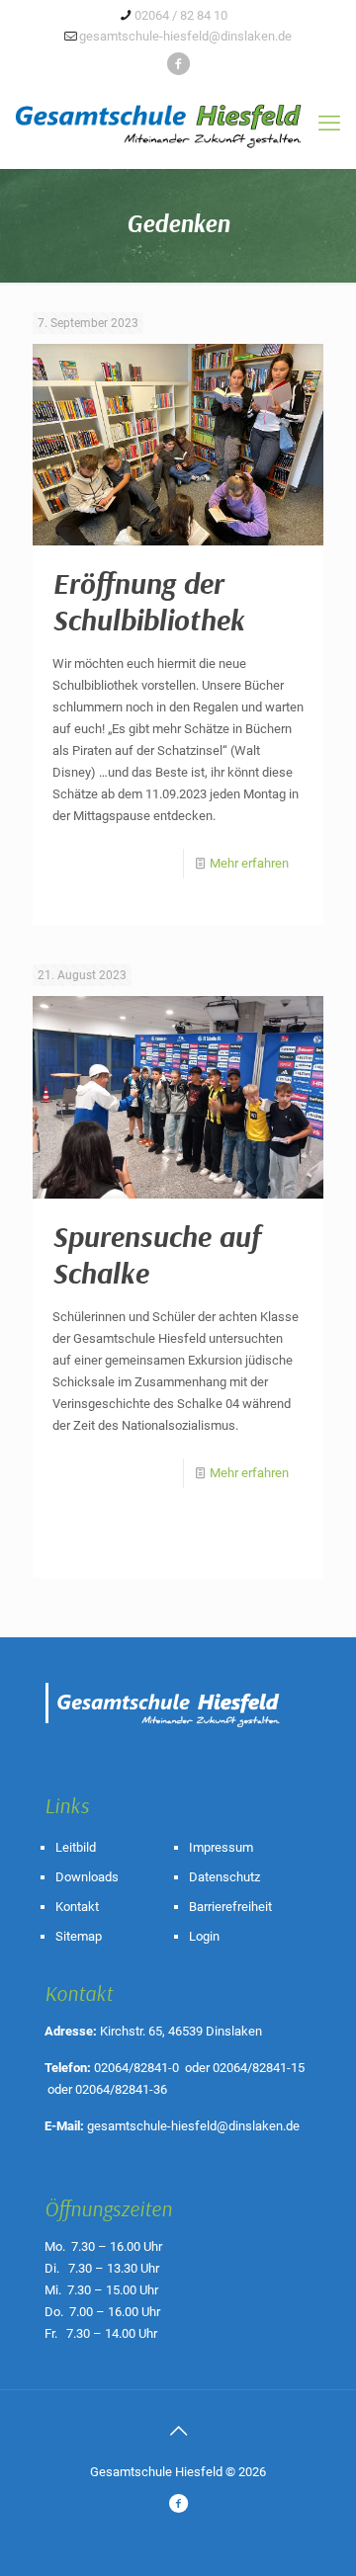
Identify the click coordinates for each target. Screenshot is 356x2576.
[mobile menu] (329, 124)
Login (204, 1936)
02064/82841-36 (121, 2089)
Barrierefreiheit (230, 1907)
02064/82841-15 (259, 2068)
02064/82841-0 (136, 2068)
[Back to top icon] (178, 2431)
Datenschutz (224, 1877)
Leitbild (76, 1847)
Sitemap (79, 1936)
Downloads (87, 1877)
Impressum (221, 1847)
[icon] (179, 64)
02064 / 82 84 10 (181, 15)
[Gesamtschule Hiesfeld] (178, 116)
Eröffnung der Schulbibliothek (148, 601)
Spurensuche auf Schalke (156, 1254)
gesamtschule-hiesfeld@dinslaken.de (185, 36)
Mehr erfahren (249, 863)
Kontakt (77, 1907)
